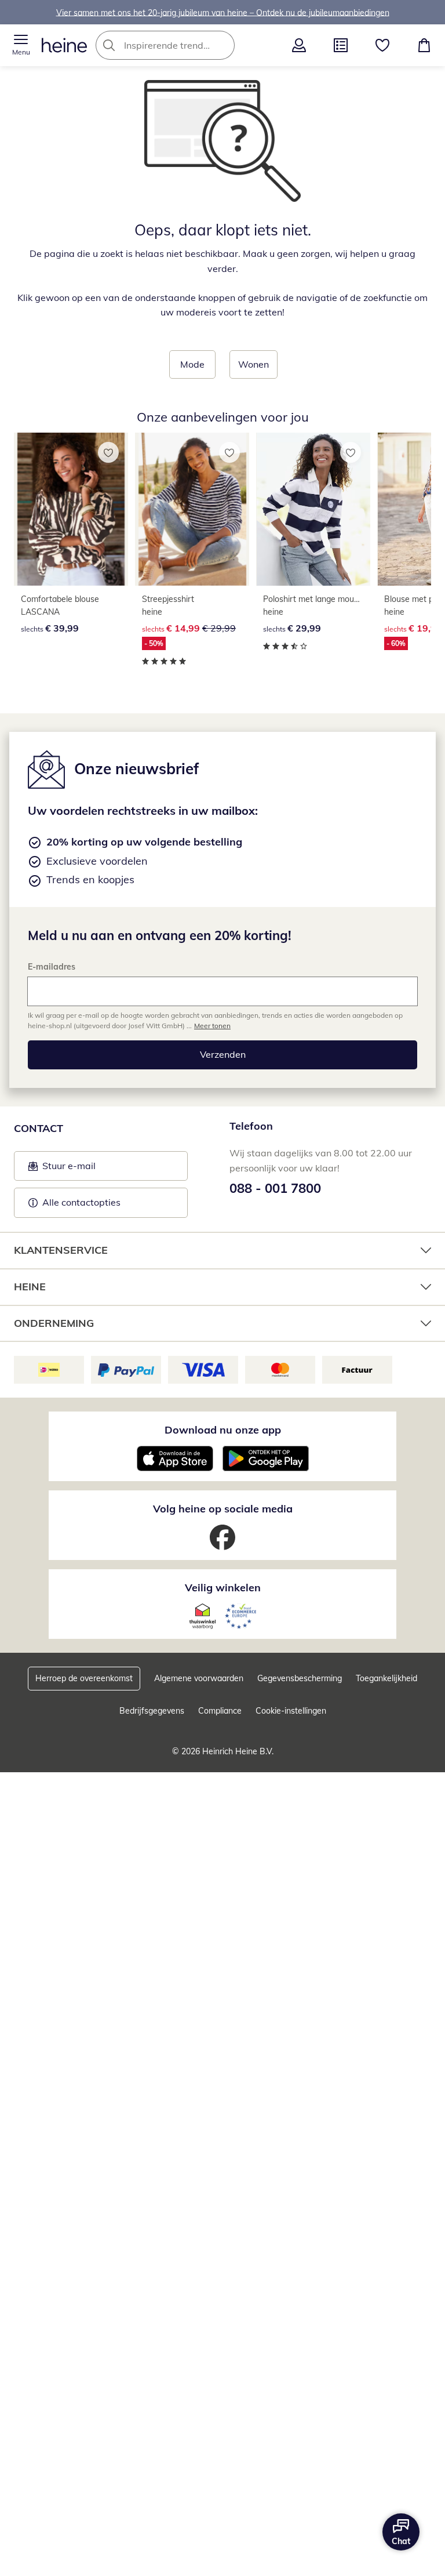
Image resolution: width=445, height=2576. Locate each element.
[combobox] (183, 45)
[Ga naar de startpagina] (64, 45)
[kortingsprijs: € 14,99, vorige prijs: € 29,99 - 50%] (192, 509)
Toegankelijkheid (386, 1678)
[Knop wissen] (222, 45)
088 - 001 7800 (275, 1188)
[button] (21, 45)
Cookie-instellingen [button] (291, 1711)
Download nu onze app (223, 1430)
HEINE (30, 1287)
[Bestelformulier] (341, 45)
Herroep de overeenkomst (84, 1678)
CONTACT (39, 1128)
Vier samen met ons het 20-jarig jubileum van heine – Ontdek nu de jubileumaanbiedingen (223, 12)
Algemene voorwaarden (199, 1678)
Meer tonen (212, 1026)
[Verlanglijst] (382, 45)
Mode (192, 364)
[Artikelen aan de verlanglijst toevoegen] (108, 452)
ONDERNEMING (54, 1323)
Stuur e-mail (68, 1169)
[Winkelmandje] (424, 45)
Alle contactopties (81, 1202)
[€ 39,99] (71, 509)
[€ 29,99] (313, 509)
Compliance (220, 1711)
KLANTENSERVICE (61, 1250)
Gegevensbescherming (300, 1678)
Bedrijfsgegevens (152, 1711)
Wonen (253, 364)
